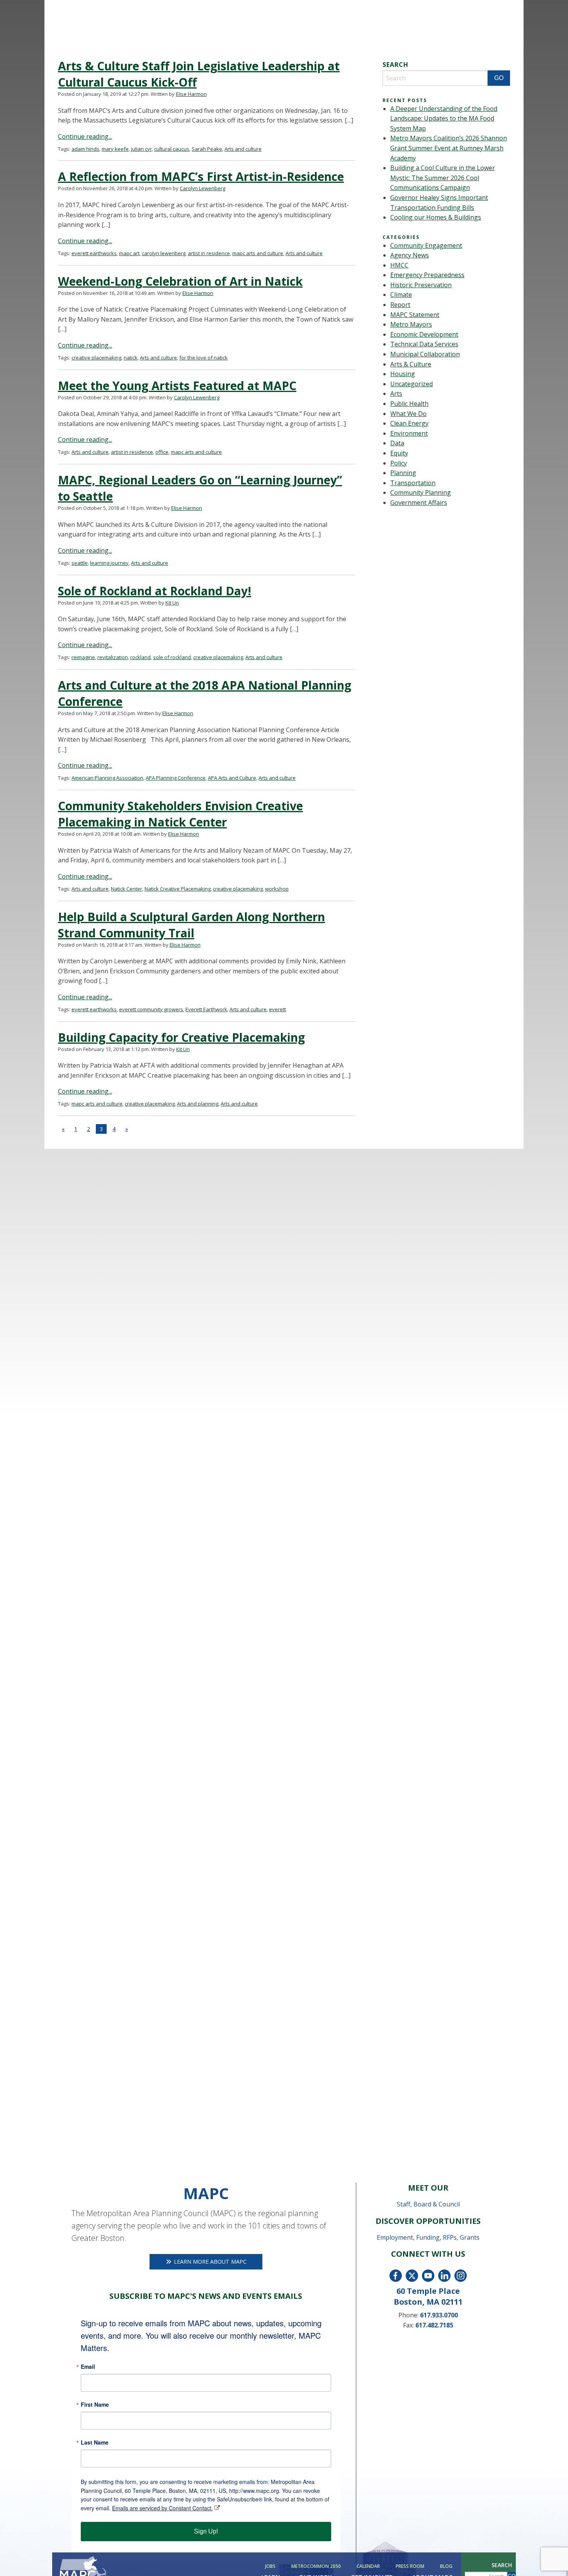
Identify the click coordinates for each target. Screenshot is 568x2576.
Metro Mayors (411, 324)
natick (131, 358)
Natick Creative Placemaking (178, 889)
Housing (403, 374)
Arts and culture (243, 149)
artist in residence (209, 253)
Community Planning (421, 492)
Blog (446, 2566)
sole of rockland (172, 657)
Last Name (95, 2442)
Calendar (368, 2566)
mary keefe (115, 149)
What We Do (408, 414)
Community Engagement (426, 245)
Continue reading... (85, 136)
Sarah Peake (207, 149)
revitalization (113, 657)
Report (400, 305)
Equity (399, 453)
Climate (401, 295)
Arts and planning (198, 1104)
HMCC (399, 265)
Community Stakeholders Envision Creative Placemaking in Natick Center (180, 814)
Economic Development (424, 334)
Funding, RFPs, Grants (448, 2237)
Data (397, 443)
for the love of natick (203, 358)
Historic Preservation (421, 285)
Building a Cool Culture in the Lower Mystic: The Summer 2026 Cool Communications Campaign (443, 178)
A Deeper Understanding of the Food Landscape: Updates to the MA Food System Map (444, 118)
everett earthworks (94, 253)
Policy (399, 463)
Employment (395, 2237)
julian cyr (141, 149)
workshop (277, 889)
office (162, 452)
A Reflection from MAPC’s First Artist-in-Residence (201, 176)
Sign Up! (206, 2531)
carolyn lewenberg (164, 253)
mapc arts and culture (258, 253)
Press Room (410, 2566)
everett (277, 1009)
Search (502, 2565)
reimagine (83, 657)
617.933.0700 (439, 2315)
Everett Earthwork (206, 1009)
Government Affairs (419, 503)
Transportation (413, 483)
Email (88, 2366)
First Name (95, 2404)
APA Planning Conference (176, 778)
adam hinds (85, 149)
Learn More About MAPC (209, 2262)
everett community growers (151, 1009)
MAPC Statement (415, 315)
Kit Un (172, 603)
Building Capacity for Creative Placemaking (181, 1037)
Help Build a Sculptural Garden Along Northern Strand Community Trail (191, 925)
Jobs (270, 2566)
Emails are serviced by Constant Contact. (162, 2508)
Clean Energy (409, 423)
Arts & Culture (411, 364)
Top (550, 2558)
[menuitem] (272, 2566)
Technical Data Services (424, 344)
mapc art (129, 253)
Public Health (409, 404)
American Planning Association (107, 778)
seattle (80, 563)
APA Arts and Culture (232, 778)
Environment (409, 433)
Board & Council (437, 2204)
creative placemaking (96, 358)
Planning (403, 473)
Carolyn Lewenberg (202, 188)
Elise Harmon (191, 94)
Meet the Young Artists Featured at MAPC (177, 386)
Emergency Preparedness (427, 275)
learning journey (109, 563)
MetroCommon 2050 (316, 2566)
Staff (404, 2204)
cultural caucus (172, 149)
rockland (140, 657)
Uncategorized (412, 384)
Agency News (410, 255)
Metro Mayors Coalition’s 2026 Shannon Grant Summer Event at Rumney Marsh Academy (449, 148)
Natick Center (127, 889)
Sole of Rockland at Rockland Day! (155, 591)
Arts (396, 394)
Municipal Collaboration (425, 354)
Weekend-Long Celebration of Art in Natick (180, 281)
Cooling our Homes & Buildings (436, 217)
